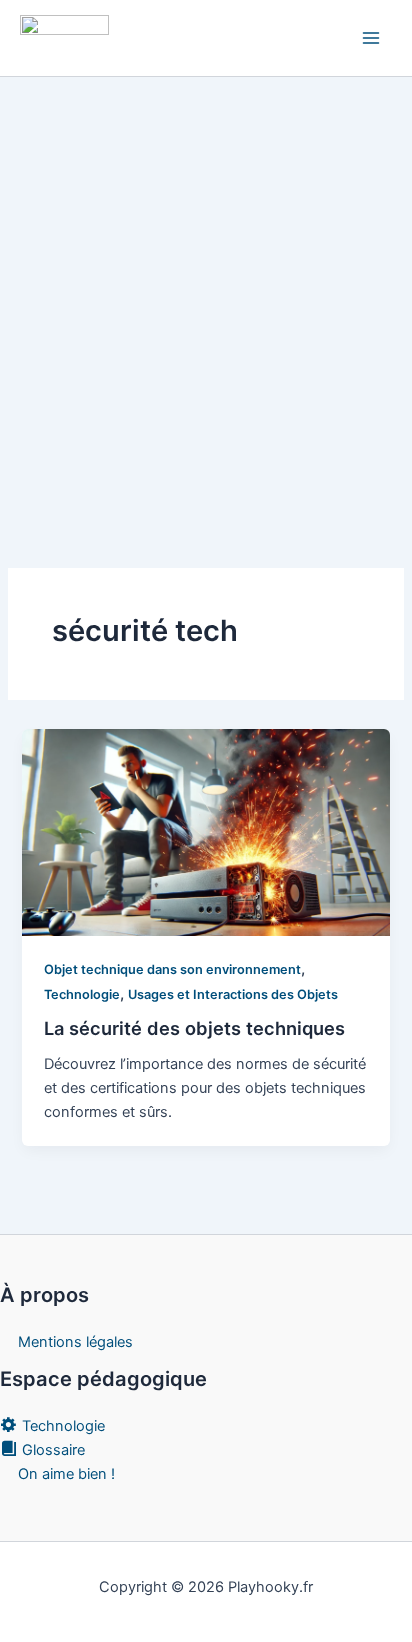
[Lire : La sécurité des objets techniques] (205, 831)
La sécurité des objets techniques (194, 1028)
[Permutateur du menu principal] (371, 38)
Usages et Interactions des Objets (233, 994)
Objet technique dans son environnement (172, 969)
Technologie (82, 994)
